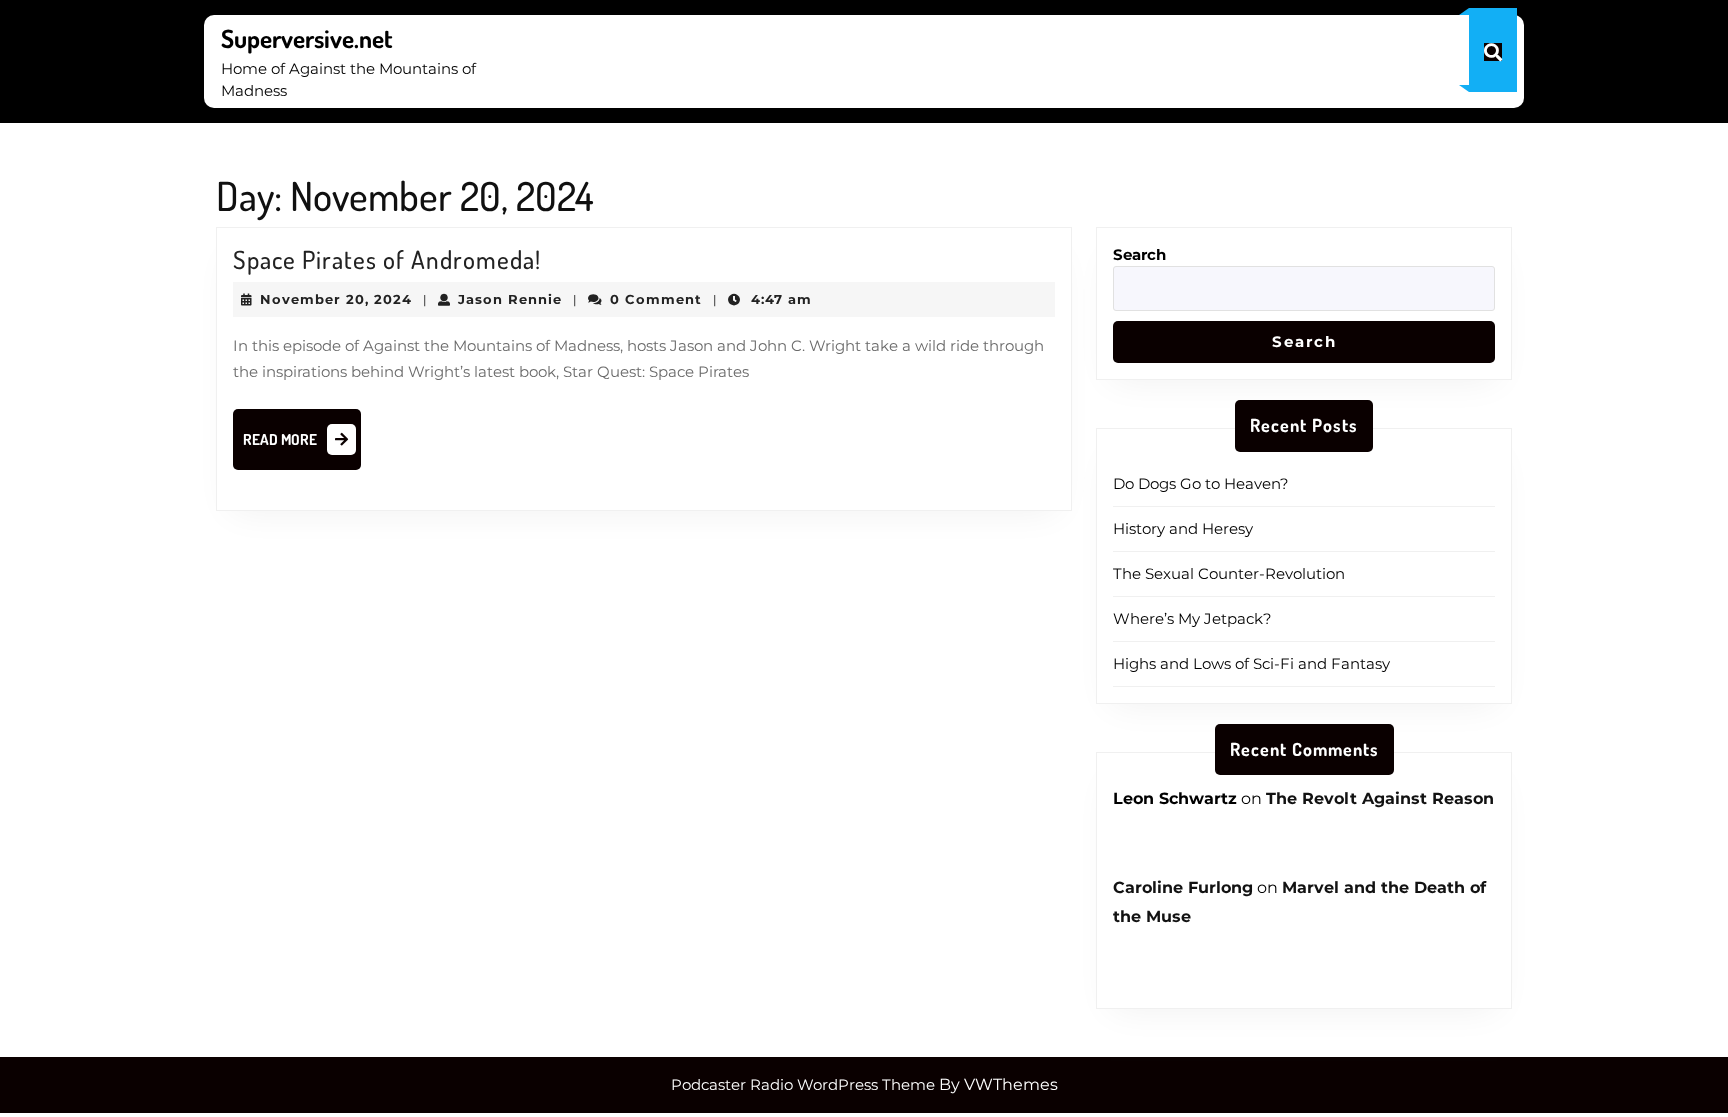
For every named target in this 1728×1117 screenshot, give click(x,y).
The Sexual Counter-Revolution (1229, 573)
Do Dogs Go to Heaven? (1201, 483)
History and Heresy (1183, 528)
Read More (302, 445)
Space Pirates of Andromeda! (387, 259)
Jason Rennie (510, 299)
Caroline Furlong (1183, 887)
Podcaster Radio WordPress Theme (803, 1084)
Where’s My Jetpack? (1192, 618)
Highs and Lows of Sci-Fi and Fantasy (1251, 663)
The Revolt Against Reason (1380, 798)
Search (1139, 254)
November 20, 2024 (336, 299)
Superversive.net (307, 38)
